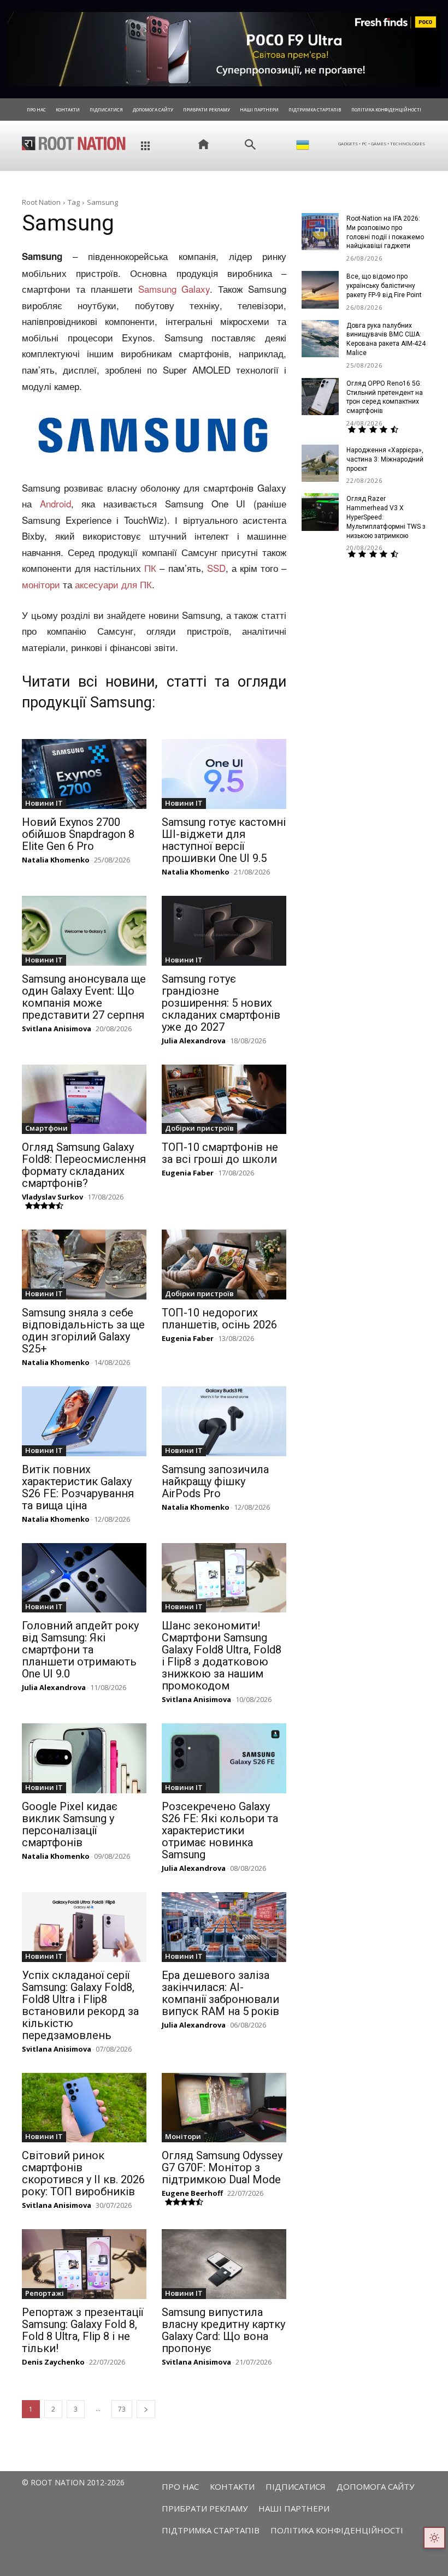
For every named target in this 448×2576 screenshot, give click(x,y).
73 (122, 2409)
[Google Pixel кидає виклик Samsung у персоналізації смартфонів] (84, 1758)
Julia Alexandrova (194, 1041)
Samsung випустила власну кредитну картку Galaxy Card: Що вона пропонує (223, 2330)
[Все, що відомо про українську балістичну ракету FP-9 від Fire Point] (320, 289)
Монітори (183, 2136)
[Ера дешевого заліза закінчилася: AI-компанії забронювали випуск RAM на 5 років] (224, 1927)
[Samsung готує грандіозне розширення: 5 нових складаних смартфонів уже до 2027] (224, 931)
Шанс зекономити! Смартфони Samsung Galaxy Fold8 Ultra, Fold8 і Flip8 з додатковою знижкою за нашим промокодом (222, 1656)
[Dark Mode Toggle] (434, 2538)
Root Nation (41, 202)
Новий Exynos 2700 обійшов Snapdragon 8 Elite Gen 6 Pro (78, 834)
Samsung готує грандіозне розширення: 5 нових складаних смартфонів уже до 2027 (221, 1003)
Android (55, 503)
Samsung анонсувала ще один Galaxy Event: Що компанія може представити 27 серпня (84, 997)
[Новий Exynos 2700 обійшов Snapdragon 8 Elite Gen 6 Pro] (84, 774)
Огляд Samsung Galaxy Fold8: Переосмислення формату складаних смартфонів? (84, 1165)
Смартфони (46, 1128)
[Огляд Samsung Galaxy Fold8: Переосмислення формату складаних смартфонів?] (84, 1100)
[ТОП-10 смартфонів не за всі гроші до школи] (224, 1100)
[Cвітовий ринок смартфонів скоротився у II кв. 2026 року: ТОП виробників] (84, 2108)
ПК (150, 568)
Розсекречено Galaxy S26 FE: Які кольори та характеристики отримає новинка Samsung (220, 1830)
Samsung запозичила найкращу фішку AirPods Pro (215, 1481)
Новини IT (44, 803)
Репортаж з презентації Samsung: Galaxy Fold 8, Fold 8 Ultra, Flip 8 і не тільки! (82, 2330)
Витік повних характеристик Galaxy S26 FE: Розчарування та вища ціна (78, 1487)
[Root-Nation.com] (74, 143)
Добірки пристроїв (199, 1128)
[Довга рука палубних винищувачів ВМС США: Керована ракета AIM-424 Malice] (320, 339)
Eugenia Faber (188, 1173)
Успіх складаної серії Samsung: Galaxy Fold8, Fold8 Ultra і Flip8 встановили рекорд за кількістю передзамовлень (80, 2005)
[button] (250, 145)
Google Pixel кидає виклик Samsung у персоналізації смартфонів (70, 1824)
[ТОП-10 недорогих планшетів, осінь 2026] (224, 1265)
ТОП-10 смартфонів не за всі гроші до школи (220, 1153)
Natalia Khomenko (56, 860)
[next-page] (146, 2409)
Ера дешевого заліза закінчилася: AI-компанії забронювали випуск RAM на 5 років (220, 1993)
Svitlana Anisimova (57, 1029)
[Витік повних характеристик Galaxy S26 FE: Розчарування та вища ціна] (84, 1421)
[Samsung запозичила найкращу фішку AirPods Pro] (224, 1421)
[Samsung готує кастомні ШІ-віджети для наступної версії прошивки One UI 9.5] (224, 774)
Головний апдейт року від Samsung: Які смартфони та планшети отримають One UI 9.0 (80, 1650)
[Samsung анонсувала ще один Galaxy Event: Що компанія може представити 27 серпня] (84, 931)
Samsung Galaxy (174, 289)
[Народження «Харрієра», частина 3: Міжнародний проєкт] (320, 463)
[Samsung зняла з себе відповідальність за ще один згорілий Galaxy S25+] (84, 1265)
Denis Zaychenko (53, 2362)
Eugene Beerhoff (192, 2193)
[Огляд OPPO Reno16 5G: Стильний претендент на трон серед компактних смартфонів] (320, 397)
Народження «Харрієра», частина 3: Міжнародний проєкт (385, 459)
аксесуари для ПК (113, 584)
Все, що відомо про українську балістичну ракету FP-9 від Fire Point (384, 286)
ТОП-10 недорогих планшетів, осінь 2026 (219, 1319)
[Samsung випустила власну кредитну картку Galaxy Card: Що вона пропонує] (224, 2264)
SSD (216, 568)
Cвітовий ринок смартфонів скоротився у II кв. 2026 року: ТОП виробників (83, 2173)
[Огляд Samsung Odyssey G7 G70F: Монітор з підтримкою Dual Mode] (224, 2108)
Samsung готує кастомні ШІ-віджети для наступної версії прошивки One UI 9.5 (224, 840)
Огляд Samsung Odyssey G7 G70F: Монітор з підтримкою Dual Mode (222, 2167)
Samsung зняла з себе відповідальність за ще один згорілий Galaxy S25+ (83, 1331)
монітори (41, 584)
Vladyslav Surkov (52, 1197)
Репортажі (45, 2293)
